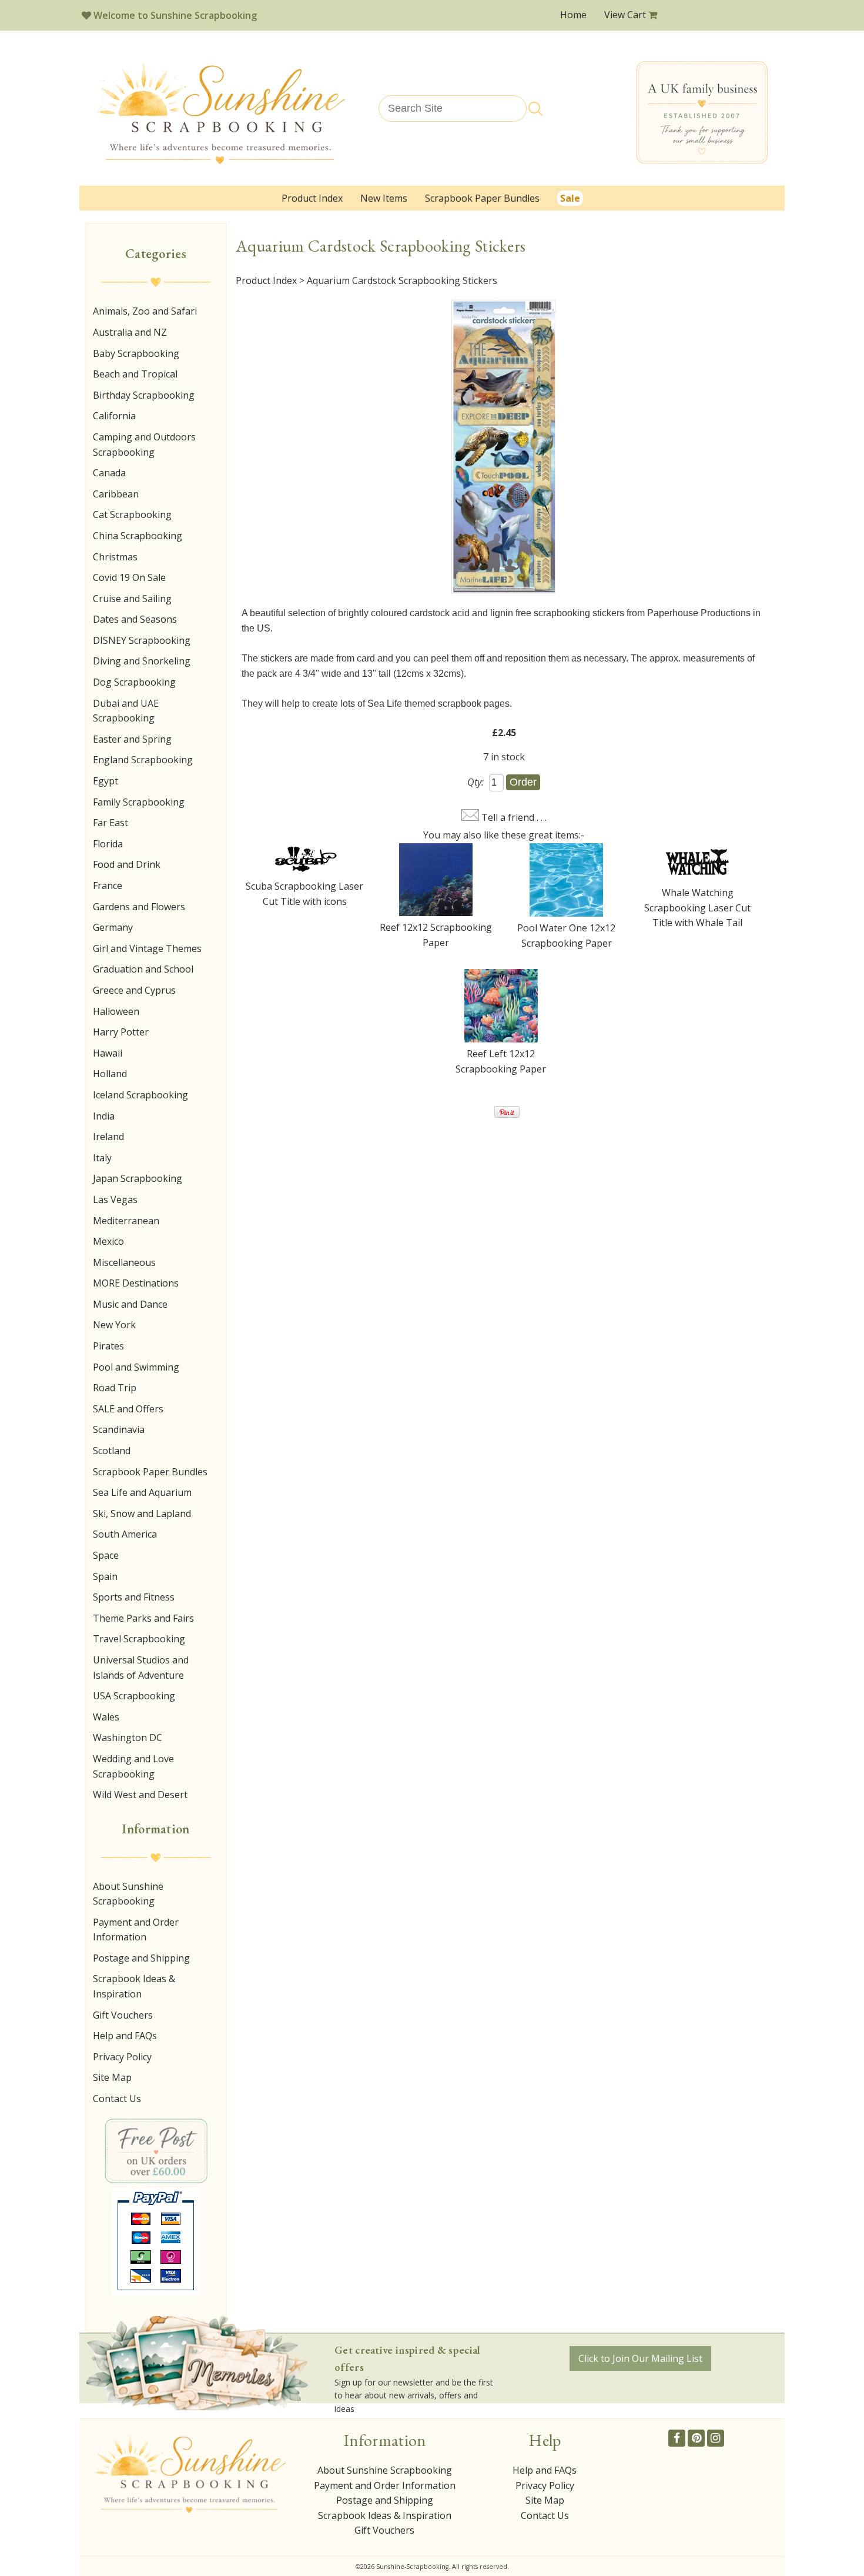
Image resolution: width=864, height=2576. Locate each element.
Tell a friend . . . (514, 817)
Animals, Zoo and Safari (145, 311)
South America (125, 1534)
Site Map (112, 2077)
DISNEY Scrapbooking (142, 640)
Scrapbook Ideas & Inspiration (134, 1986)
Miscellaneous (124, 1262)
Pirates (108, 1346)
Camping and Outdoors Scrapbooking (144, 445)
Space (106, 1555)
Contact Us (117, 2099)
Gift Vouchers (123, 2015)
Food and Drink (127, 864)
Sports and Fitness (134, 1597)
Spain (105, 1576)
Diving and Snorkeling (142, 661)
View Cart (626, 15)
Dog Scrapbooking (134, 682)
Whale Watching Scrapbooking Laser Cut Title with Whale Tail (697, 908)
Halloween (116, 1011)
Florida (108, 844)
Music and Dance (130, 1304)
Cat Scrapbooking (132, 514)
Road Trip (115, 1388)
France (108, 886)
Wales (106, 1717)
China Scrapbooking (138, 536)
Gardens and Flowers (139, 907)
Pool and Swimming (136, 1367)
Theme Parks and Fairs (143, 1618)
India (104, 1116)
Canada (109, 473)
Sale (570, 198)
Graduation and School (143, 969)
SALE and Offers (128, 1409)
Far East (110, 823)
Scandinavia (119, 1429)
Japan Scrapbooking (138, 1178)
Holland (110, 1074)
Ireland (108, 1137)
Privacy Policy (122, 2057)
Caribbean (116, 494)
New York (114, 1325)
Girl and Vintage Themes (147, 948)
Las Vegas (115, 1200)
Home (573, 15)
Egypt (106, 781)
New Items (384, 198)
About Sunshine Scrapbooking (128, 1894)
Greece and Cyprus (134, 990)
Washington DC (128, 1738)
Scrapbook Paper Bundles (482, 198)
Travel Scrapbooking (139, 1639)
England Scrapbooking (143, 760)
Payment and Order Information (136, 1930)
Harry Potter (121, 1032)
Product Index (312, 198)
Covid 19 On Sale (129, 577)
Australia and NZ (130, 332)
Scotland (112, 1451)
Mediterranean (126, 1221)
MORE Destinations (136, 1283)
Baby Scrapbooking (136, 353)
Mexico (108, 1241)
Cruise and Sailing (132, 599)
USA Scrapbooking (134, 1696)
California (114, 416)
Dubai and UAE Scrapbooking (126, 711)
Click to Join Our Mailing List (640, 2358)
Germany (113, 927)
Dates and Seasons (135, 619)
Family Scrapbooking (139, 802)
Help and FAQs (125, 2036)
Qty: (475, 782)
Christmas (115, 557)
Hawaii (108, 1053)
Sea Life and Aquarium (142, 1492)
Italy (102, 1158)
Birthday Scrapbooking (144, 395)
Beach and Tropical (135, 374)
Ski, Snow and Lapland (142, 1513)
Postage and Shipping (141, 1958)
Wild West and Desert (140, 1795)
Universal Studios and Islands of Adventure (141, 1668)
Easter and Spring (132, 739)
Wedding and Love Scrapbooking (133, 1766)
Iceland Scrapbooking (140, 1095)
